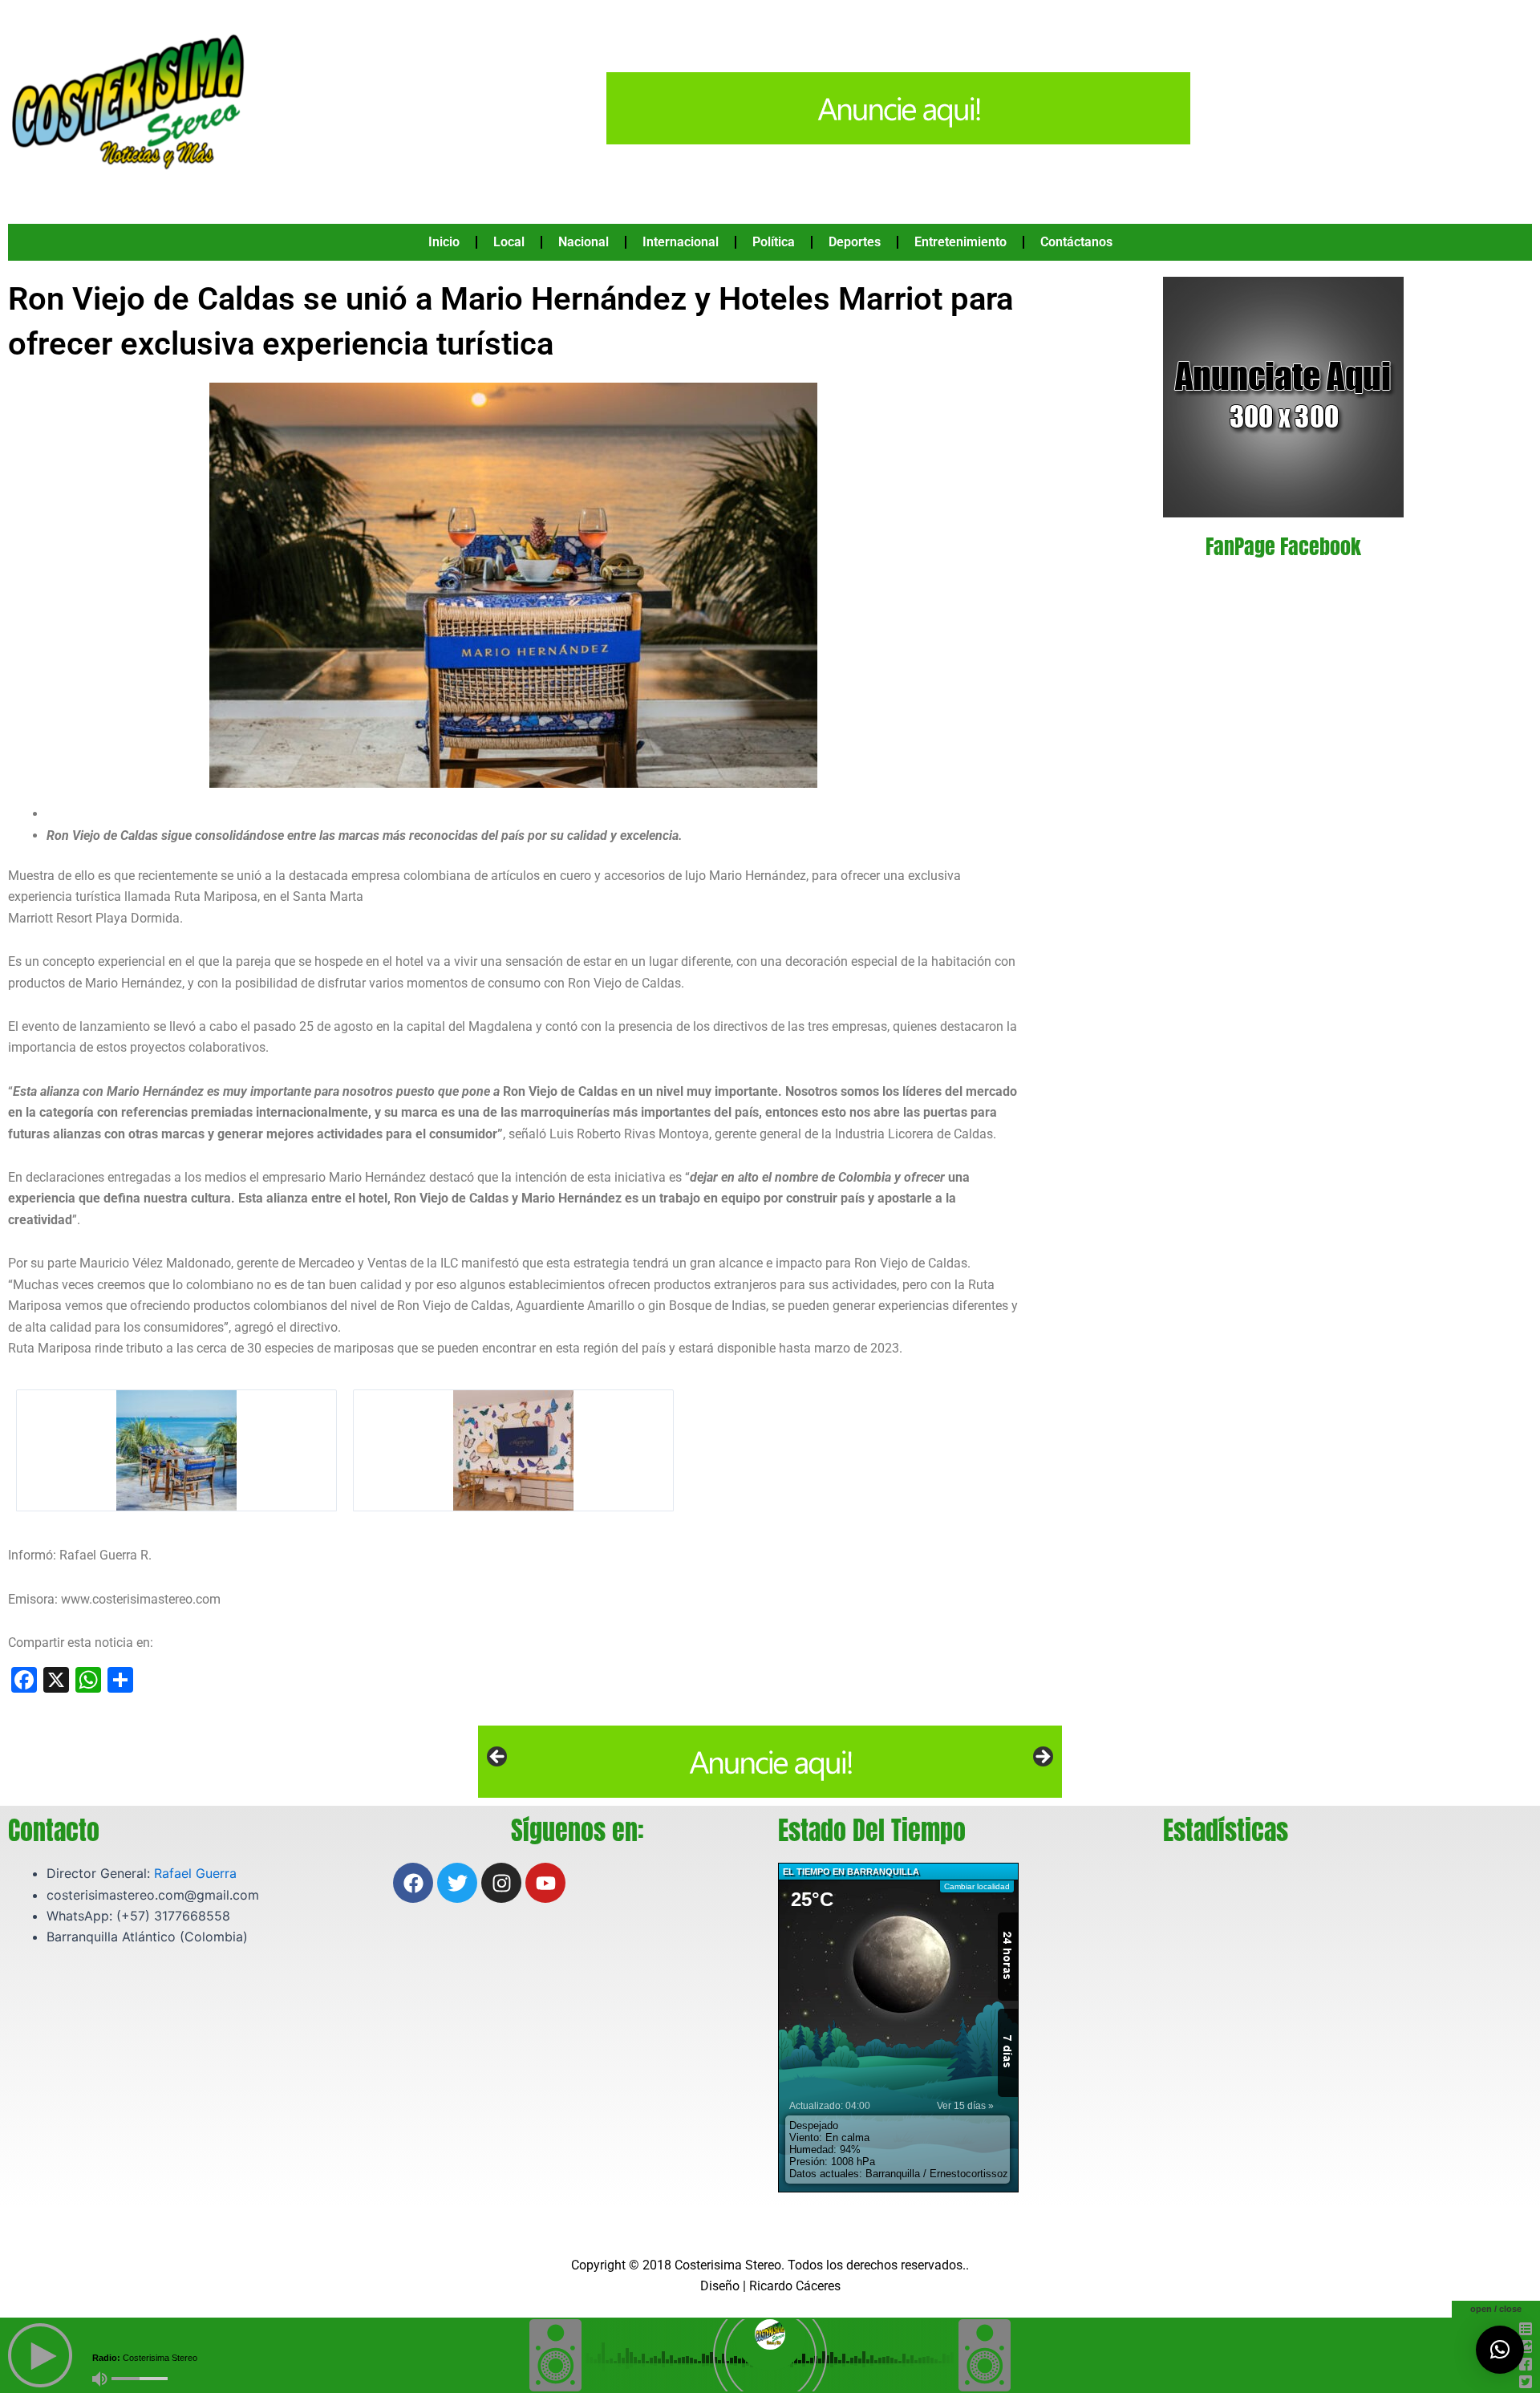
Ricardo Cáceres (795, 2286)
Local (509, 242)
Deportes (855, 242)
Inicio (444, 242)
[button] (1500, 2350)
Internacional (681, 242)
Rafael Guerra (195, 1873)
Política (774, 242)
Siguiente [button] (1042, 1758)
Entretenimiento (960, 242)
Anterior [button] (498, 1758)
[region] (770, 1762)
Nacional (584, 242)
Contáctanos (1076, 242)
